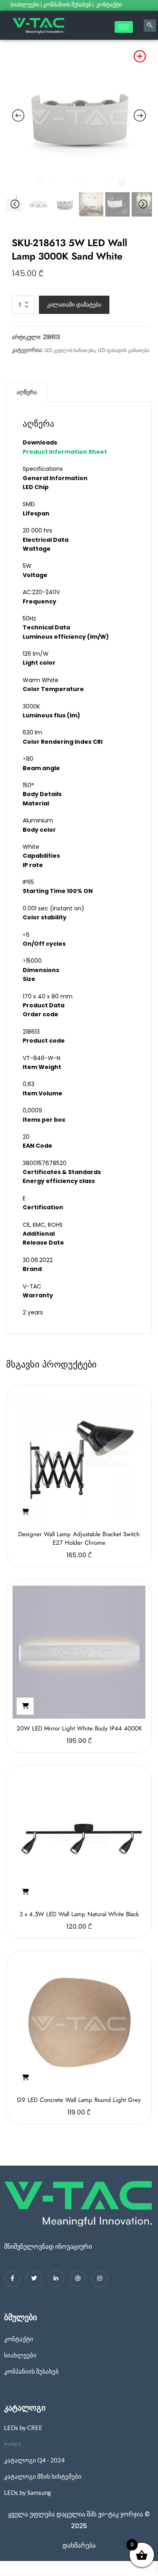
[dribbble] (78, 2279)
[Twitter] (34, 2279)
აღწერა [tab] (27, 392)
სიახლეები (25, 4)
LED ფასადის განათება (124, 350)
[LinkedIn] (56, 2279)
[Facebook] (12, 2279)
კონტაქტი (110, 4)
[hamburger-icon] (124, 27)
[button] (25, 1512)
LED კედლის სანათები (70, 350)
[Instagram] (100, 2279)
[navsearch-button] (150, 26)
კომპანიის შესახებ (67, 4)
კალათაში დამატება (74, 305)
